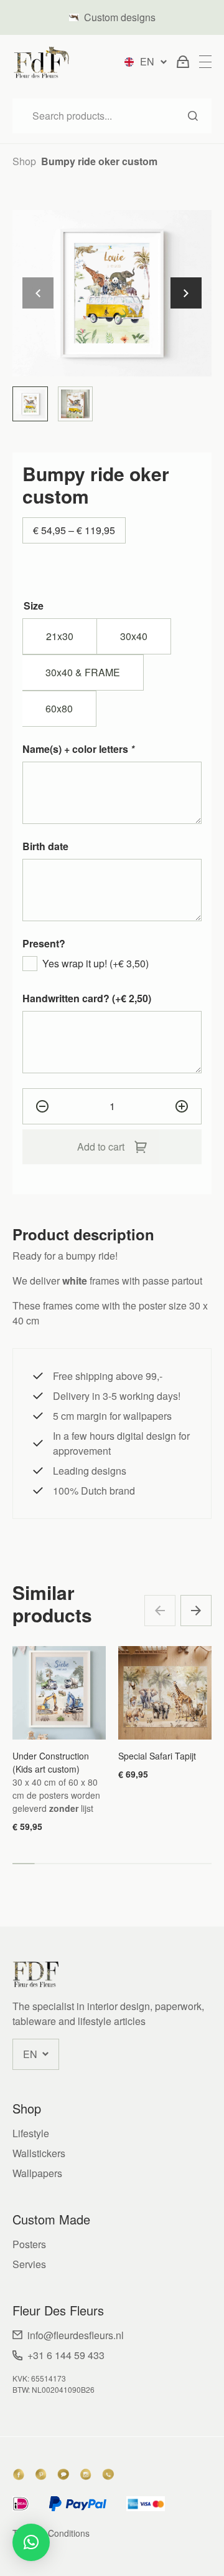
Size (34, 606)
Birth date (45, 846)
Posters (29, 2244)
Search (193, 116)
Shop (24, 161)
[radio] (60, 636)
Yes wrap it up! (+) (96, 963)
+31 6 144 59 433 (66, 2355)
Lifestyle (31, 2133)
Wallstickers (39, 2153)
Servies (29, 2264)
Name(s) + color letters (78, 749)
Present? (44, 943)
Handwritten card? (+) (87, 998)
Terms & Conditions (51, 2533)
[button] (186, 293)
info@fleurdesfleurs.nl (76, 2335)
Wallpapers (37, 2173)
